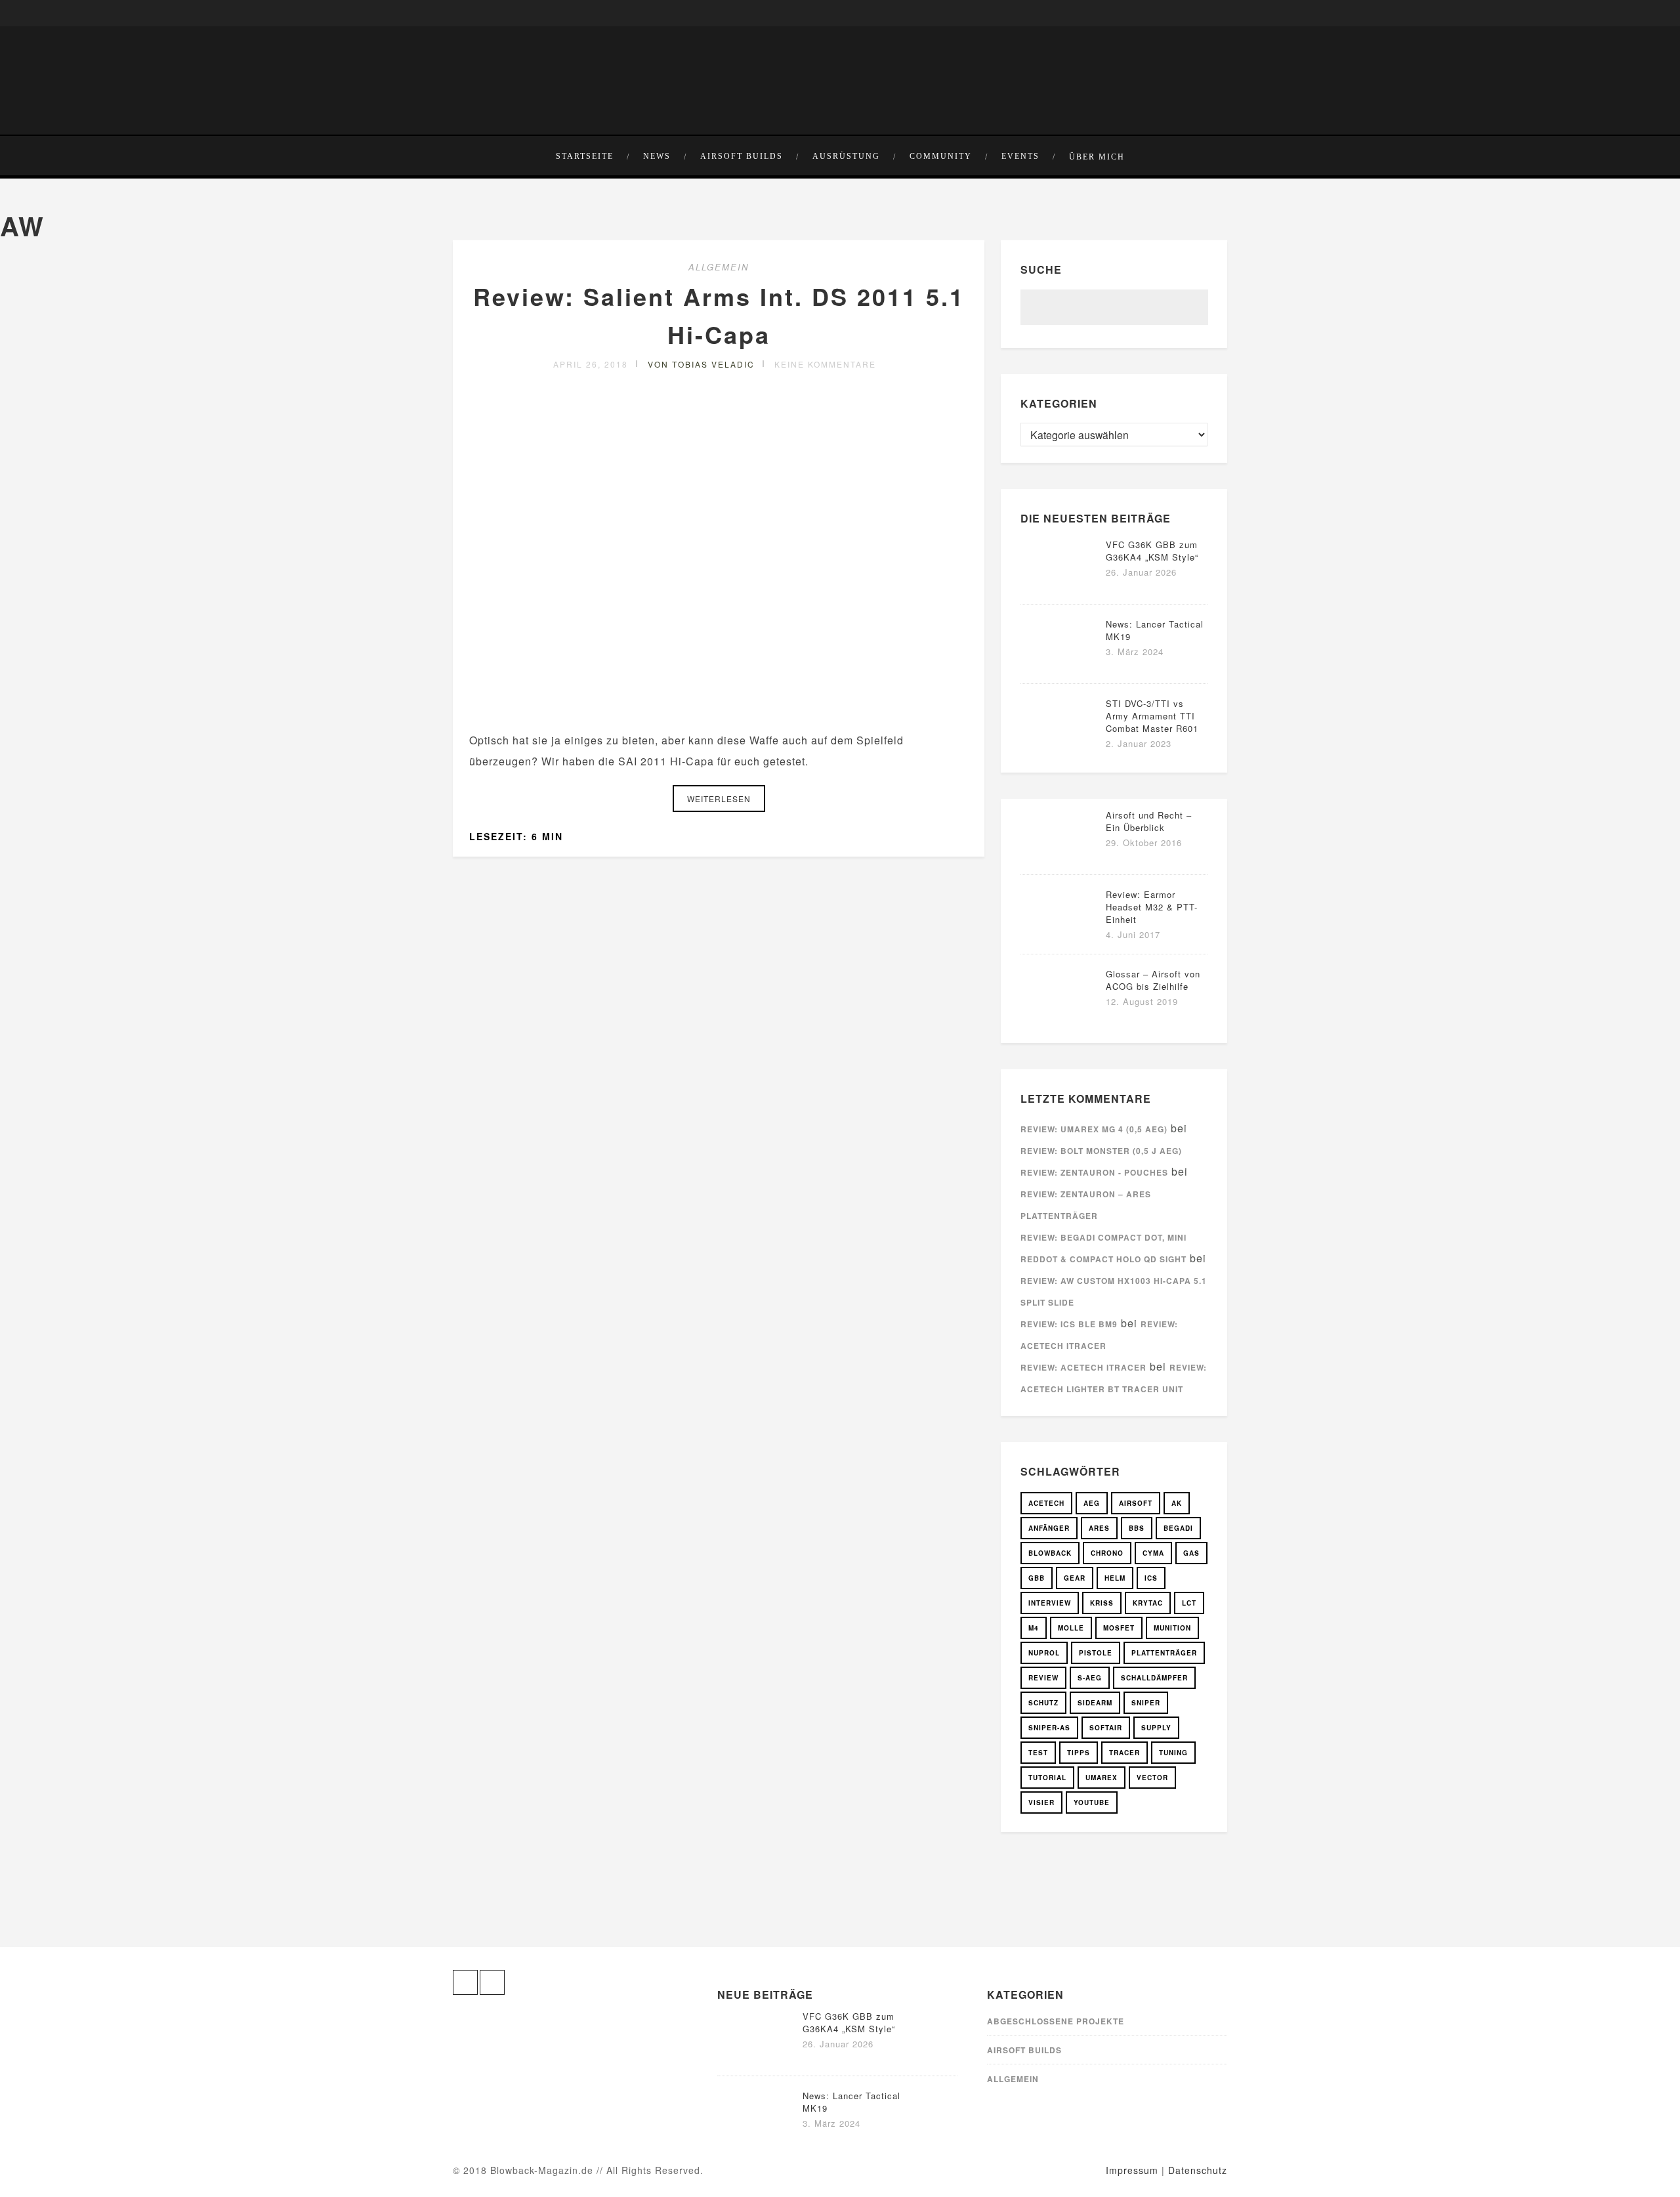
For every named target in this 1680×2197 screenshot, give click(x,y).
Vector (1152, 1778)
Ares (1099, 1528)
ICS (1151, 1578)
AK (1177, 1503)
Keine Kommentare (825, 364)
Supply (1156, 1728)
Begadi (1178, 1528)
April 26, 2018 (591, 364)
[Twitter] (483, 13)
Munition (1172, 1628)
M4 (1034, 1628)
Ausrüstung (846, 156)
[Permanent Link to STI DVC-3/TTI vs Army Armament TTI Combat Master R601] (1060, 745)
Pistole (1096, 1653)
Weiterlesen (719, 799)
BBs (1137, 1528)
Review (1043, 1678)
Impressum (1132, 2170)
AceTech (1046, 1503)
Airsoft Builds (742, 156)
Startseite (585, 156)
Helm (1115, 1578)
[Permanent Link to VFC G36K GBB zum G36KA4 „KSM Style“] (1060, 587)
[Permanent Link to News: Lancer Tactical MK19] (1060, 666)
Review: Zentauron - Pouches (1094, 1172)
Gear (1075, 1578)
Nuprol (1044, 1653)
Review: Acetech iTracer (1083, 1367)
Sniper (1146, 1703)
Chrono (1107, 1553)
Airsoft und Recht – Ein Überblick (1149, 821)
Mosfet (1119, 1628)
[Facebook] (463, 13)
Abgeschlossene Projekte (1056, 2021)
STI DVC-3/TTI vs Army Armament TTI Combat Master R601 (1152, 716)
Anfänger (1049, 1528)
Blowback (1050, 1553)
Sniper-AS (1049, 1728)
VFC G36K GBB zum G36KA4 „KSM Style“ (1152, 551)
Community (941, 156)
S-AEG (1090, 1678)
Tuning (1173, 1753)
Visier (1041, 1802)
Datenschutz (1198, 2170)
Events (1020, 156)
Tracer (1124, 1753)
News (657, 156)
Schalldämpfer (1154, 1678)
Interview (1050, 1603)
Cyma (1153, 1553)
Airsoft (1136, 1503)
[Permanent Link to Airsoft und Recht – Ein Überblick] (1060, 857)
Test (1038, 1753)
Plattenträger (1164, 1653)
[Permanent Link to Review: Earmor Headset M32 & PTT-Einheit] (1060, 936)
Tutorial (1047, 1778)
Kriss (1102, 1603)
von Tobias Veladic (701, 364)
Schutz (1043, 1703)
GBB (1037, 1578)
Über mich (1097, 157)
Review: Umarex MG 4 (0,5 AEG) (1094, 1129)
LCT (1189, 1603)
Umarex (1102, 1778)
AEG (1092, 1503)
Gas (1191, 1553)
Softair (1106, 1728)
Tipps (1079, 1753)
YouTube (1092, 1802)
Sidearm (1095, 1703)
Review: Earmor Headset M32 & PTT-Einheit (1152, 907)
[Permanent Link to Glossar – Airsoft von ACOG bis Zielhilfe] (1060, 1016)
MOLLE (1071, 1628)
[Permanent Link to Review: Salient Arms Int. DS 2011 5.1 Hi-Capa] (719, 709)
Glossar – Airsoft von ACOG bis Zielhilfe (1153, 980)
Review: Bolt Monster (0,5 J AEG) (1101, 1151)
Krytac (1148, 1603)
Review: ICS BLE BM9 (1069, 1324)
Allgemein (719, 267)
